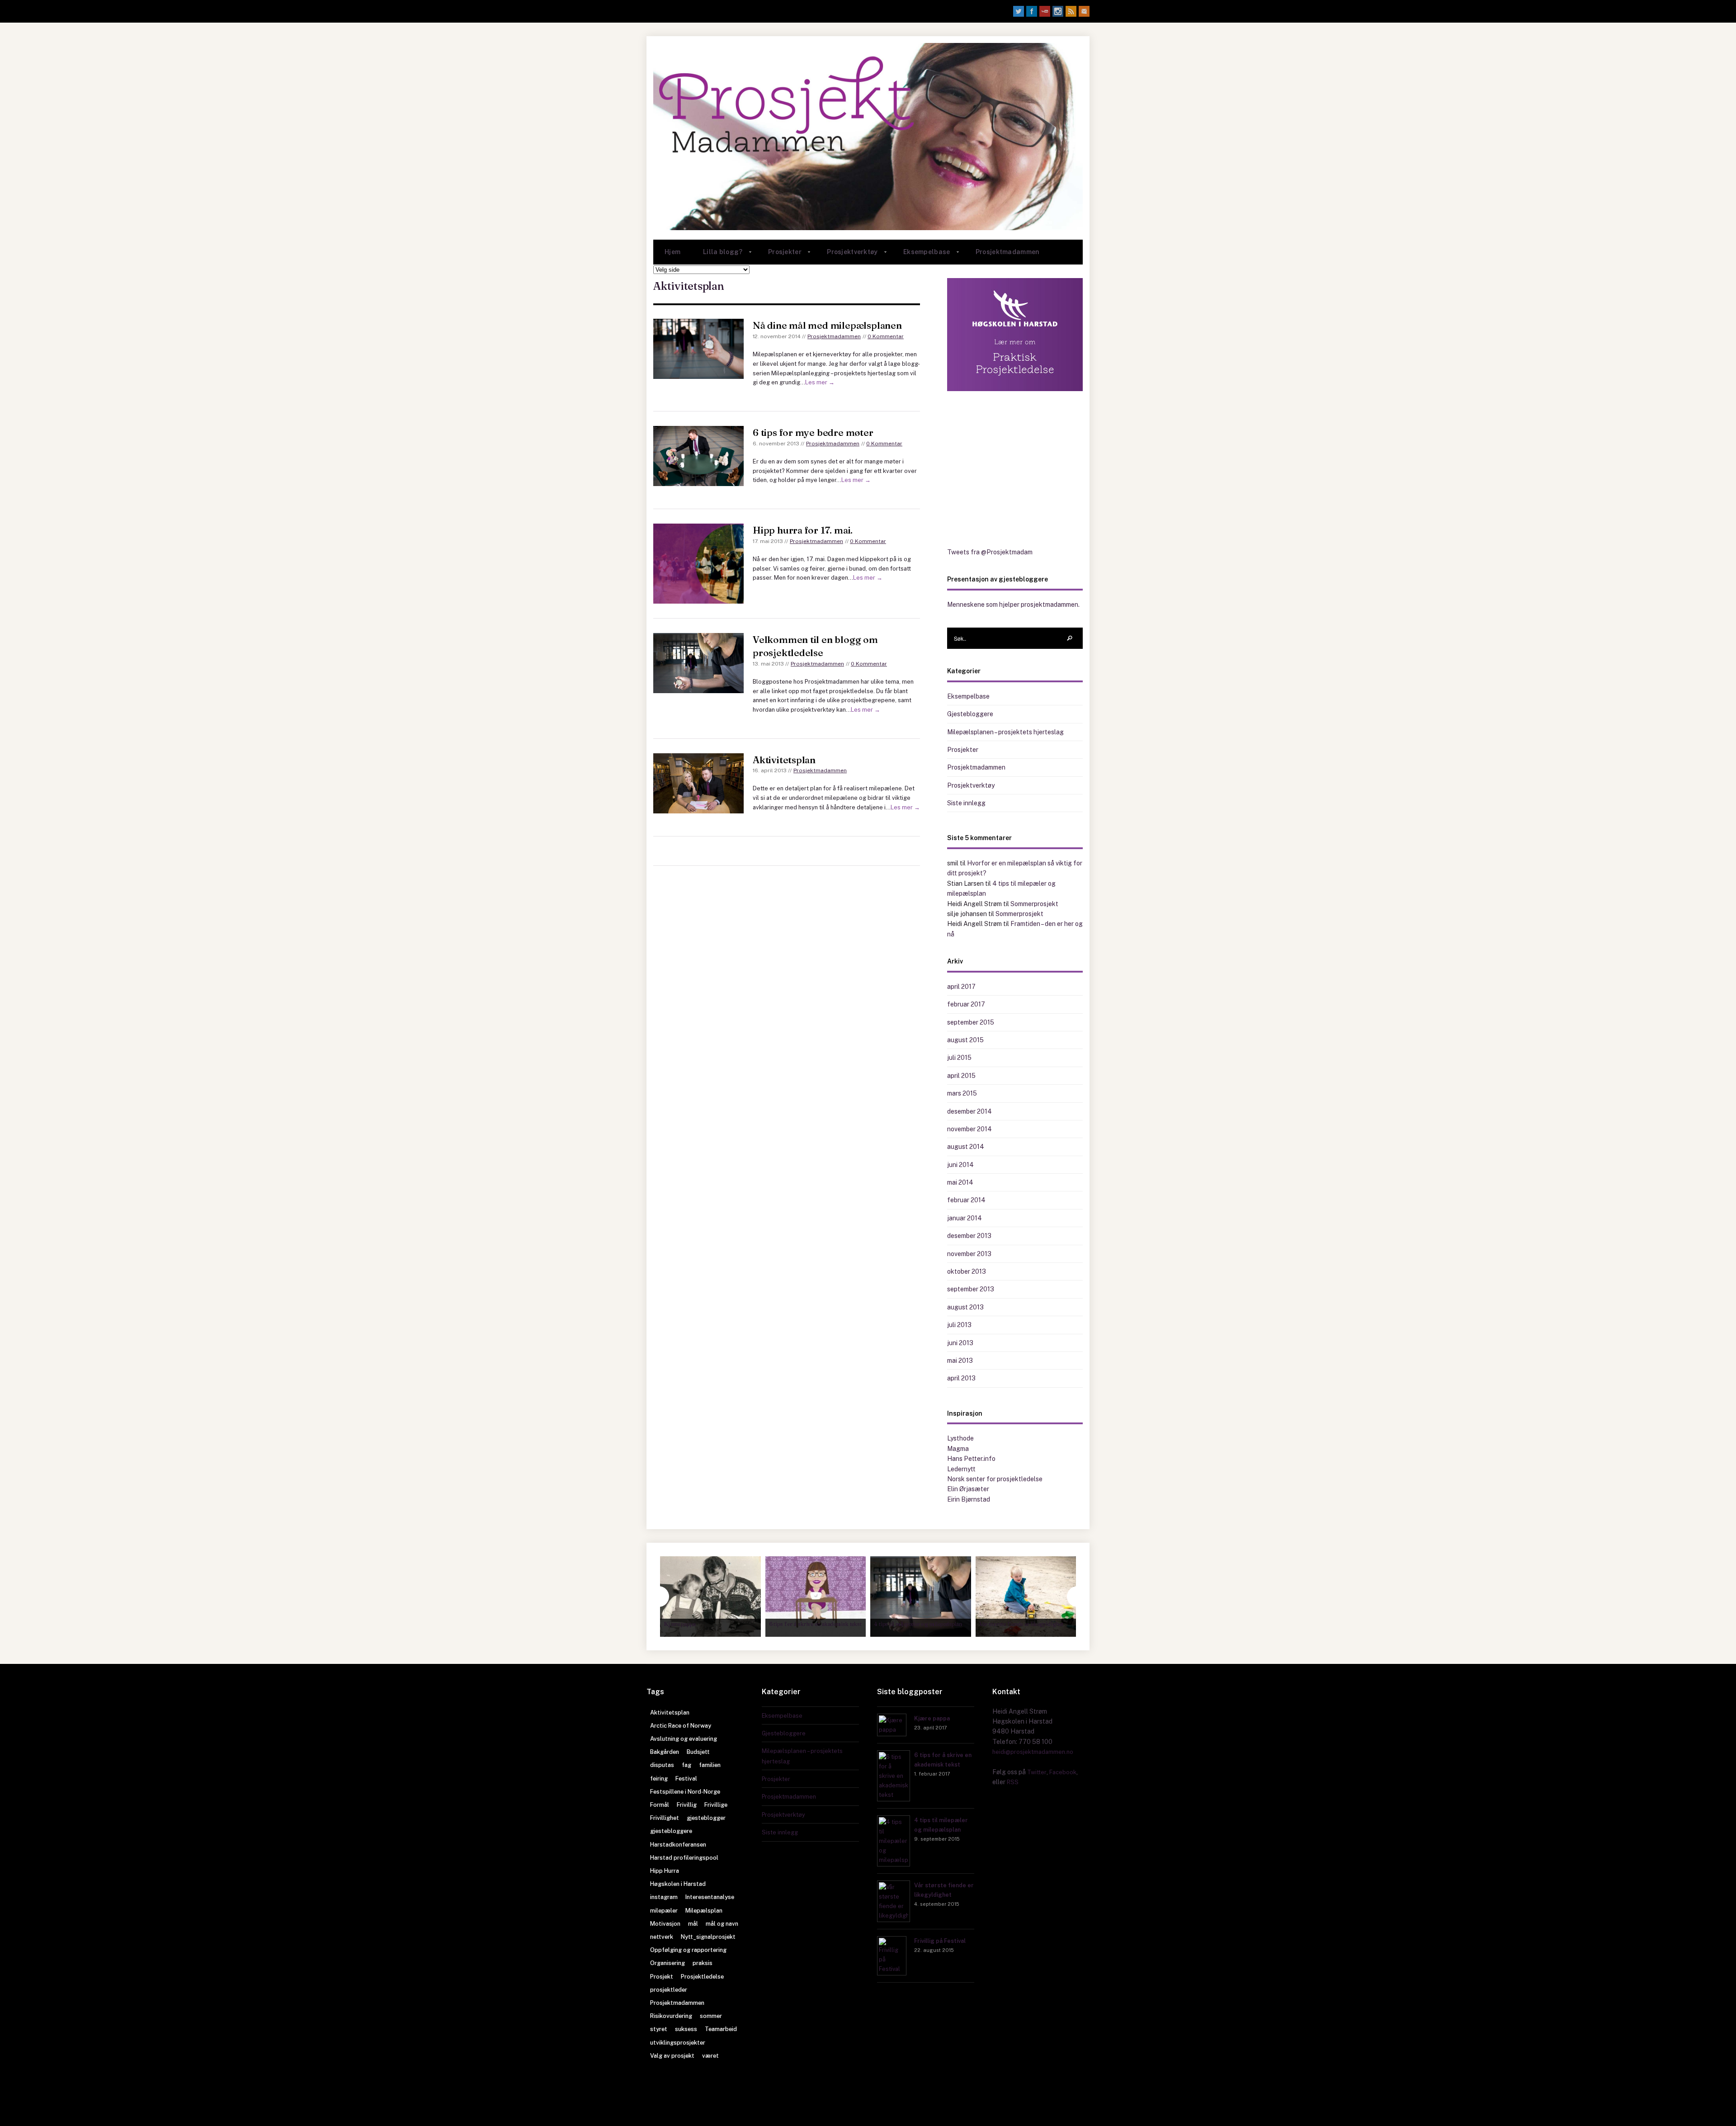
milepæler (664, 1911)
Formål (660, 1805)
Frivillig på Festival (940, 1941)
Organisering (668, 1963)
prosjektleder (669, 1990)
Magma (958, 1449)
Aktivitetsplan (784, 760)
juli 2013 (959, 1325)
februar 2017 (966, 1004)
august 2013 (965, 1307)
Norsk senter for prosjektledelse (995, 1479)
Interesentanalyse (710, 1897)
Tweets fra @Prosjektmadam (990, 552)
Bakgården (665, 1752)
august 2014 (966, 1147)
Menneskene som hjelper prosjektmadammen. (1013, 605)
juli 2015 (959, 1058)
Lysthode (960, 1438)
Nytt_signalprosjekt (708, 1937)
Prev (659, 1597)
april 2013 (961, 1378)
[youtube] (1045, 11)
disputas (662, 1765)
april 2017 (961, 987)
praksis (703, 1963)
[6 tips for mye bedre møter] (698, 456)
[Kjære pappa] (892, 1730)
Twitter (1037, 1772)
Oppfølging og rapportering (688, 1950)
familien (710, 1765)
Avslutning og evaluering (684, 1739)
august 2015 (965, 1040)
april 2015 (961, 1076)
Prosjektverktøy (847, 256)
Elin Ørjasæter (968, 1489)
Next (1077, 1597)
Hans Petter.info (971, 1459)
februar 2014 (966, 1200)
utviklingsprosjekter (678, 2043)
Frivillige (716, 1805)
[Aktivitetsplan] (698, 783)
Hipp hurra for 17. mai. (803, 530)
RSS (1013, 1782)
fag (686, 1765)
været (710, 2056)
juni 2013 (960, 1343)
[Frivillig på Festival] (892, 1969)
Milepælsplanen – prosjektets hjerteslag (1005, 732)
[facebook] (1032, 11)
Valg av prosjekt (672, 2056)
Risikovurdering (671, 2016)
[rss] (1071, 11)
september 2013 (971, 1289)
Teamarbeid (721, 2029)
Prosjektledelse (702, 1977)
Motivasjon (665, 1924)
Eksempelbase (921, 256)
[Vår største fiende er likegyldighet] (894, 1916)
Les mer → (820, 382)
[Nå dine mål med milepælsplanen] (698, 349)
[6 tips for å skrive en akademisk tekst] (894, 1795)
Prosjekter (779, 256)
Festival (686, 1779)
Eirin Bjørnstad (969, 1499)
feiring (659, 1779)
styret (659, 2029)
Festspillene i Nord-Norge (685, 1792)
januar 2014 (965, 1218)
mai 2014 (960, 1182)
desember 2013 (969, 1236)
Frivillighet (665, 1818)
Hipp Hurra (665, 1871)
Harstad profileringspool (684, 1858)
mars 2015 (962, 1093)
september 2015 (971, 1022)
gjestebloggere (671, 1831)
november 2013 (969, 1254)
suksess (686, 2029)
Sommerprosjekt (1034, 904)
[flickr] (1058, 11)
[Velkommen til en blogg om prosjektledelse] (698, 663)
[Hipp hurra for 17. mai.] (698, 564)
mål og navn (722, 1924)
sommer (711, 2016)
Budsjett (698, 1752)
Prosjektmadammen (1007, 252)
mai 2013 (960, 1361)
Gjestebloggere (970, 714)
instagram (664, 1897)
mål (693, 1924)
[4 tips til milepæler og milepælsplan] (894, 1860)
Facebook (1063, 1772)
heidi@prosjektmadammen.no (1033, 1752)
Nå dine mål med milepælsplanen (827, 325)
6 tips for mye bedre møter (813, 432)
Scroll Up (868, 2106)
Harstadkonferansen (678, 1845)
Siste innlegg (966, 803)
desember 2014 (969, 1111)
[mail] (1084, 11)
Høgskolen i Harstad (678, 1884)
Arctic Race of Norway (681, 1726)
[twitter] (1019, 11)
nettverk (662, 1937)
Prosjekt (662, 1977)
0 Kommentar (886, 336)
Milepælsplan (704, 1911)
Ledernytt (961, 1469)
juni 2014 (960, 1165)
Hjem (672, 252)
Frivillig (687, 1805)
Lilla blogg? (717, 256)
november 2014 (969, 1129)
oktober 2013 (967, 1271)
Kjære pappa (932, 1718)
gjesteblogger (706, 1818)
